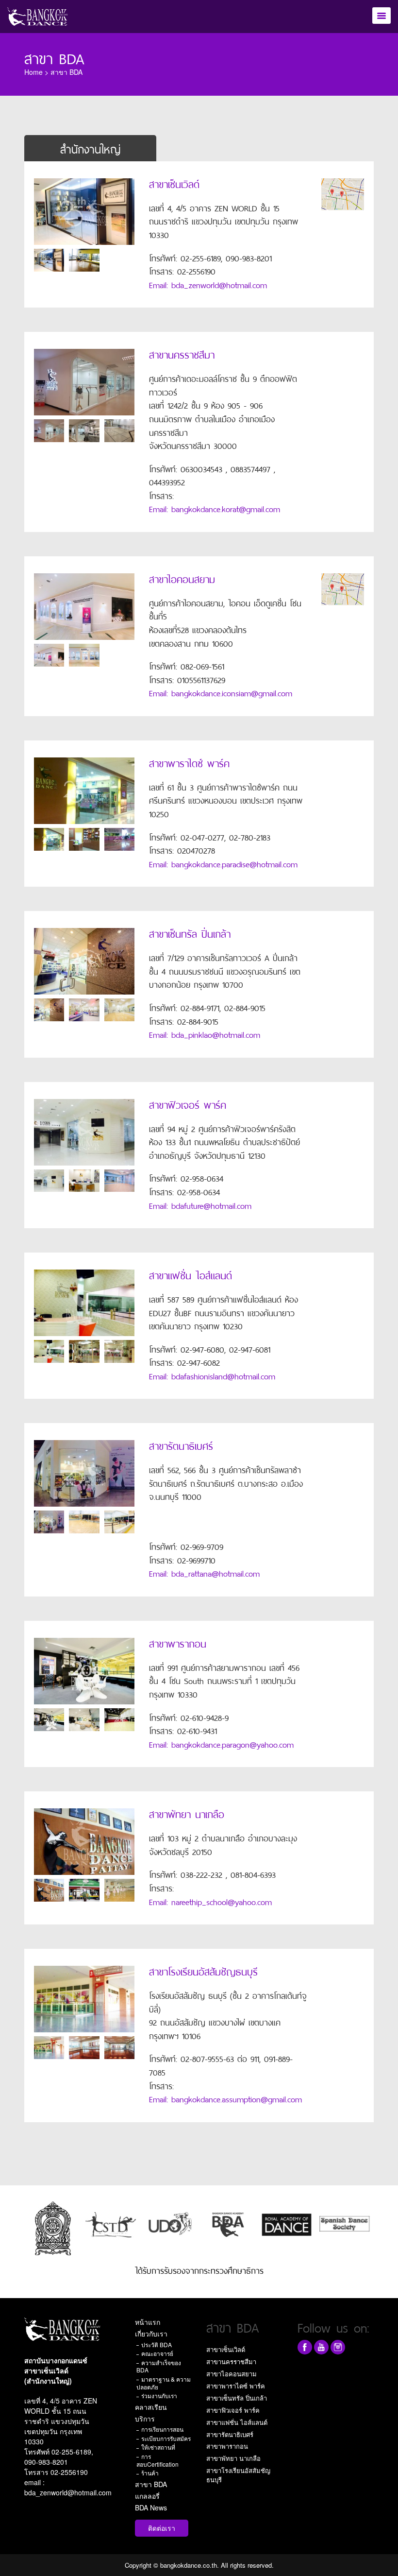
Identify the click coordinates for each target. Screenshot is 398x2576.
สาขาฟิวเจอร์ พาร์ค (233, 2410)
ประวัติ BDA (157, 2344)
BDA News (151, 2507)
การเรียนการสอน (162, 2429)
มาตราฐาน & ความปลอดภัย (164, 2383)
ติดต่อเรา (162, 2528)
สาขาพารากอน (227, 2446)
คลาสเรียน (151, 2407)
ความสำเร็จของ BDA (159, 2366)
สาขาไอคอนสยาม (232, 2374)
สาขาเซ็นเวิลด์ (226, 2349)
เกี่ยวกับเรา (151, 2334)
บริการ (145, 2419)
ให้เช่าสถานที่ (158, 2447)
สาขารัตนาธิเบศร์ (230, 2434)
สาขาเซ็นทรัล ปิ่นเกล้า (237, 2398)
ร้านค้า (150, 2473)
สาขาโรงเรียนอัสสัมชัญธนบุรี (238, 2475)
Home (33, 72)
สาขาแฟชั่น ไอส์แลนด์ (237, 2422)
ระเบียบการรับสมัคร (166, 2438)
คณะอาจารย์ (157, 2353)
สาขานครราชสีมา (231, 2361)
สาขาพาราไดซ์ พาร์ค (236, 2386)
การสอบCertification (158, 2460)
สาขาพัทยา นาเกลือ (233, 2458)
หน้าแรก (148, 2322)
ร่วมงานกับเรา (159, 2396)
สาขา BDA (151, 2484)
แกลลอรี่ (147, 2496)
